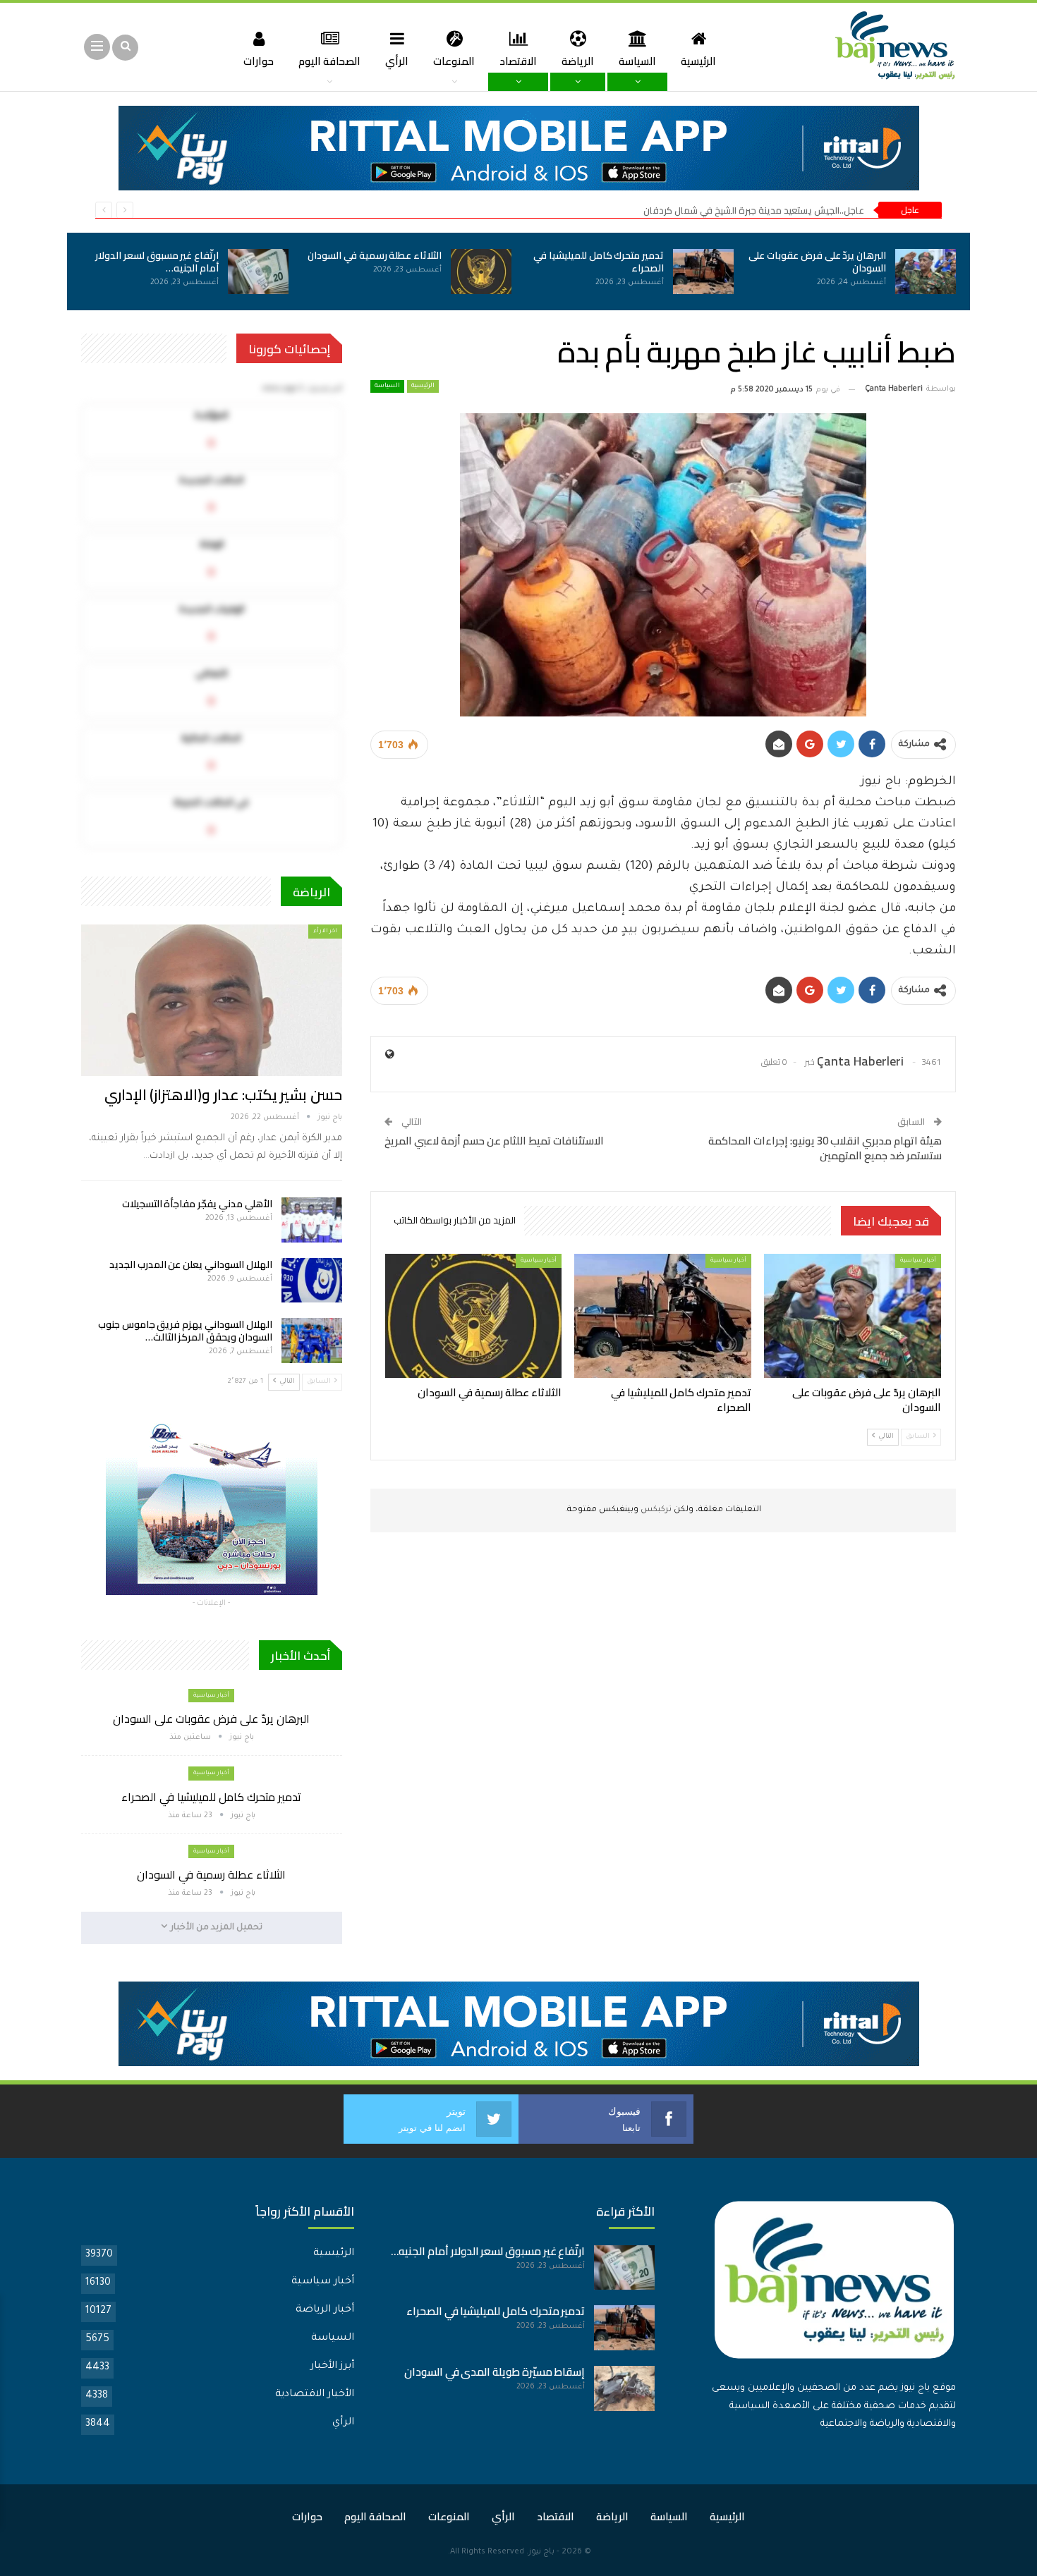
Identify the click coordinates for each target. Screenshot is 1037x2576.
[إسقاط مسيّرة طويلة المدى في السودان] (624, 2388)
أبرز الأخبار (332, 2367)
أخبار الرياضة (325, 2310)
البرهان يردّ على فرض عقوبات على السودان (817, 262)
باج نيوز (541, 2552)
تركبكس (655, 1510)
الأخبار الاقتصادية (315, 2395)
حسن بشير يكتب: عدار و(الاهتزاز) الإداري (223, 1095)
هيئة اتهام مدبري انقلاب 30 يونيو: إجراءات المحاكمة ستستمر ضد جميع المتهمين (825, 1148)
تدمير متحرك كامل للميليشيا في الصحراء (599, 262)
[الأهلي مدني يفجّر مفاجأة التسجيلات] (312, 1220)
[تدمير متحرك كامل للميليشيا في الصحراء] (703, 271)
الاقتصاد (518, 61)
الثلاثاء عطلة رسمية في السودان (375, 255)
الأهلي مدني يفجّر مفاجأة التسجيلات (197, 1204)
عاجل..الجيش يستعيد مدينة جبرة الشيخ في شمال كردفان (754, 210)
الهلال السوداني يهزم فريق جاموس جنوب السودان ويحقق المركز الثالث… (185, 1331)
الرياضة (578, 61)
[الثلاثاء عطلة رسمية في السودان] (481, 271)
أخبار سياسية (918, 1260)
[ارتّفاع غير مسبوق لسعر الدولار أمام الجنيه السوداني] (258, 271)
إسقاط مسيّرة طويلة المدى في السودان (495, 2372)
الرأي (397, 61)
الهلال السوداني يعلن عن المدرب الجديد (191, 1264)
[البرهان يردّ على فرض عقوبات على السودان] (926, 271)
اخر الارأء (325, 931)
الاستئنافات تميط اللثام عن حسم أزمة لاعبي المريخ (494, 1141)
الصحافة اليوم (329, 61)
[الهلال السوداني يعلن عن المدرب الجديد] (312, 1281)
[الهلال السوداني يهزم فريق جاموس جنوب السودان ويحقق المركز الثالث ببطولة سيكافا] (312, 1341)
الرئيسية (698, 61)
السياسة (637, 61)
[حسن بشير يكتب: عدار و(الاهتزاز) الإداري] (212, 1000)
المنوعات (454, 61)
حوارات (259, 61)
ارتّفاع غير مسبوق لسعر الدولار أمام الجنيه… (157, 262)
